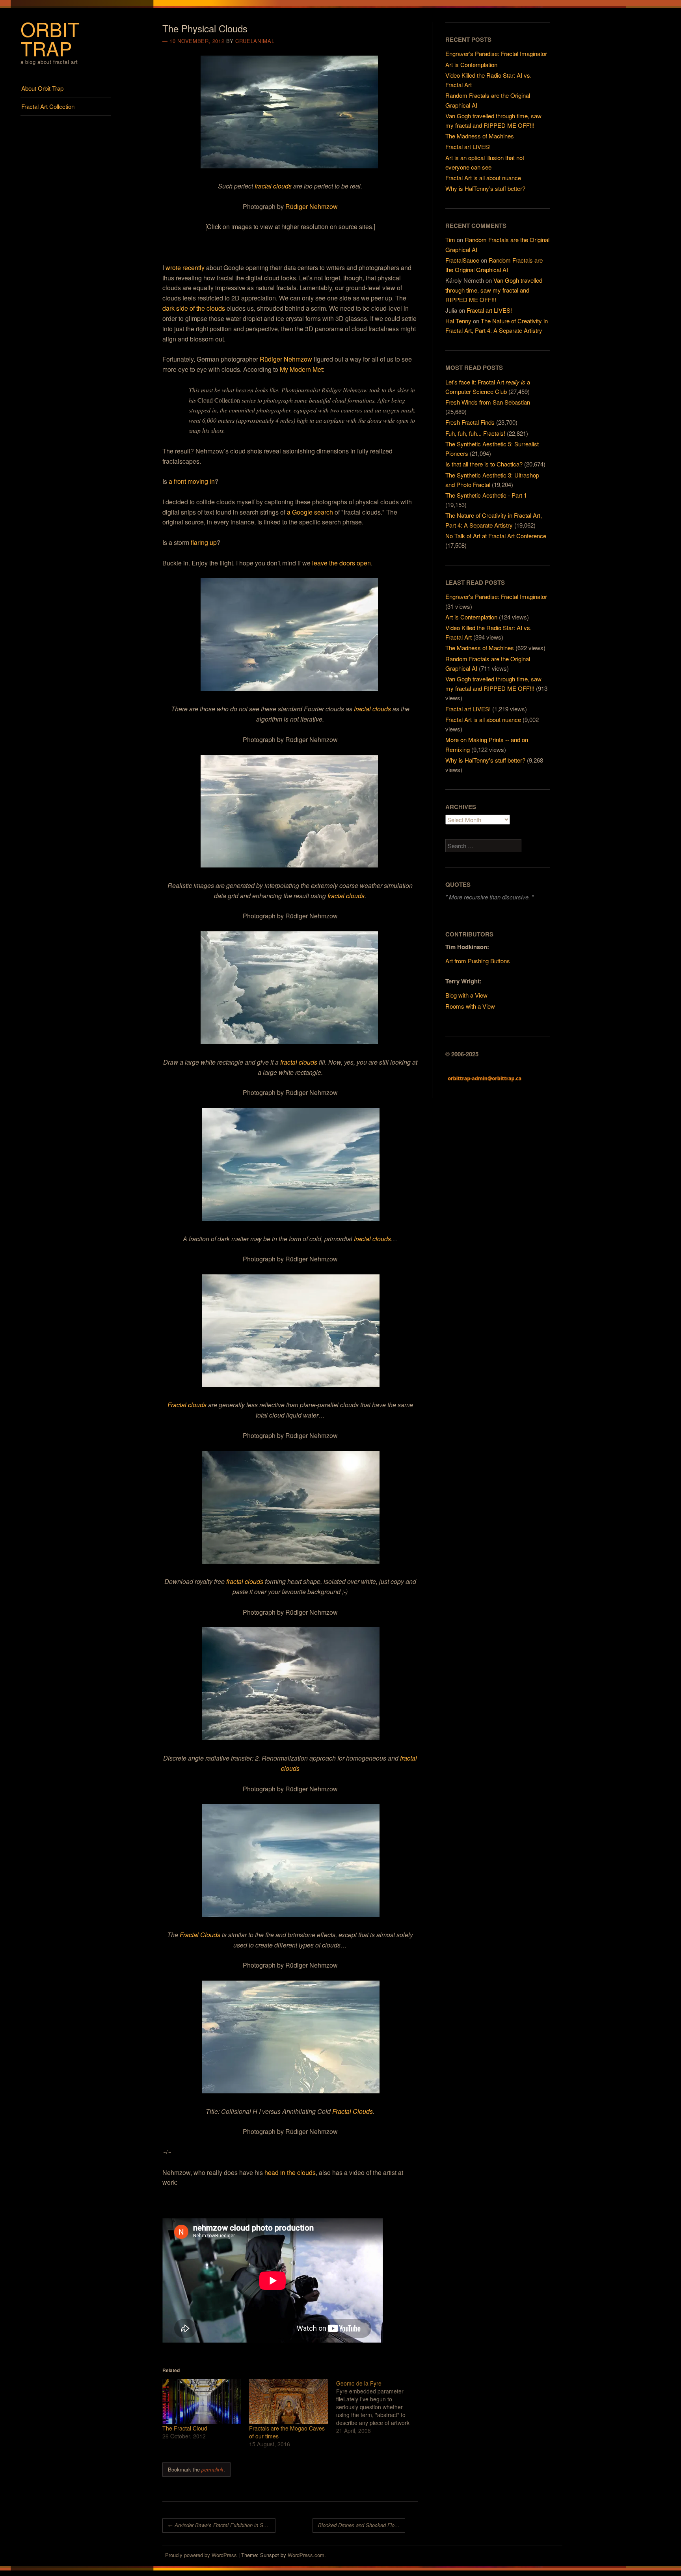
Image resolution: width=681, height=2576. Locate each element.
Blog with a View (466, 995)
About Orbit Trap (42, 88)
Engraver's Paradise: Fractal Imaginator (496, 596)
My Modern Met (301, 369)
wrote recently (185, 268)
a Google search (310, 512)
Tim (450, 240)
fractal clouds (273, 186)
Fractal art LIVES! (468, 146)
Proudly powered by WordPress (201, 2555)
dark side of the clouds (194, 308)
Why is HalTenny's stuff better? (485, 760)
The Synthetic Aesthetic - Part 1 (486, 495)
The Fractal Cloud (185, 2428)
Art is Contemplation (471, 64)
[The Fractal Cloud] (202, 2402)
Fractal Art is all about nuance (483, 178)
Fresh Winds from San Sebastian (488, 402)
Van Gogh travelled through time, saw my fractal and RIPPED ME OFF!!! (494, 290)
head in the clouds (290, 2172)
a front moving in (192, 481)
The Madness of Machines (480, 136)
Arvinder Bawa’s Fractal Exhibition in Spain (220, 2525)
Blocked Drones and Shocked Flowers (362, 2525)
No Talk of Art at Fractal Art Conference (496, 536)
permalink (212, 2469)
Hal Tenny (458, 321)
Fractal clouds (187, 1405)
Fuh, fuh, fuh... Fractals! (475, 433)
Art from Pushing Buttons (478, 961)
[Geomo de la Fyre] (380, 2407)
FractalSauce (462, 260)
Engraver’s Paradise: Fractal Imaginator (496, 53)
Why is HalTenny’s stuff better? (485, 188)
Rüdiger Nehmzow (312, 206)
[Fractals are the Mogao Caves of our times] (288, 2402)
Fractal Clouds (200, 1935)
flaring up (204, 542)
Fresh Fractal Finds (470, 422)
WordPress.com (306, 2555)
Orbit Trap (50, 38)
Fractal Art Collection (48, 106)
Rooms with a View (470, 1006)
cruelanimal (255, 41)
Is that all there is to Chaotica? (484, 464)
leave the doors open (341, 563)
